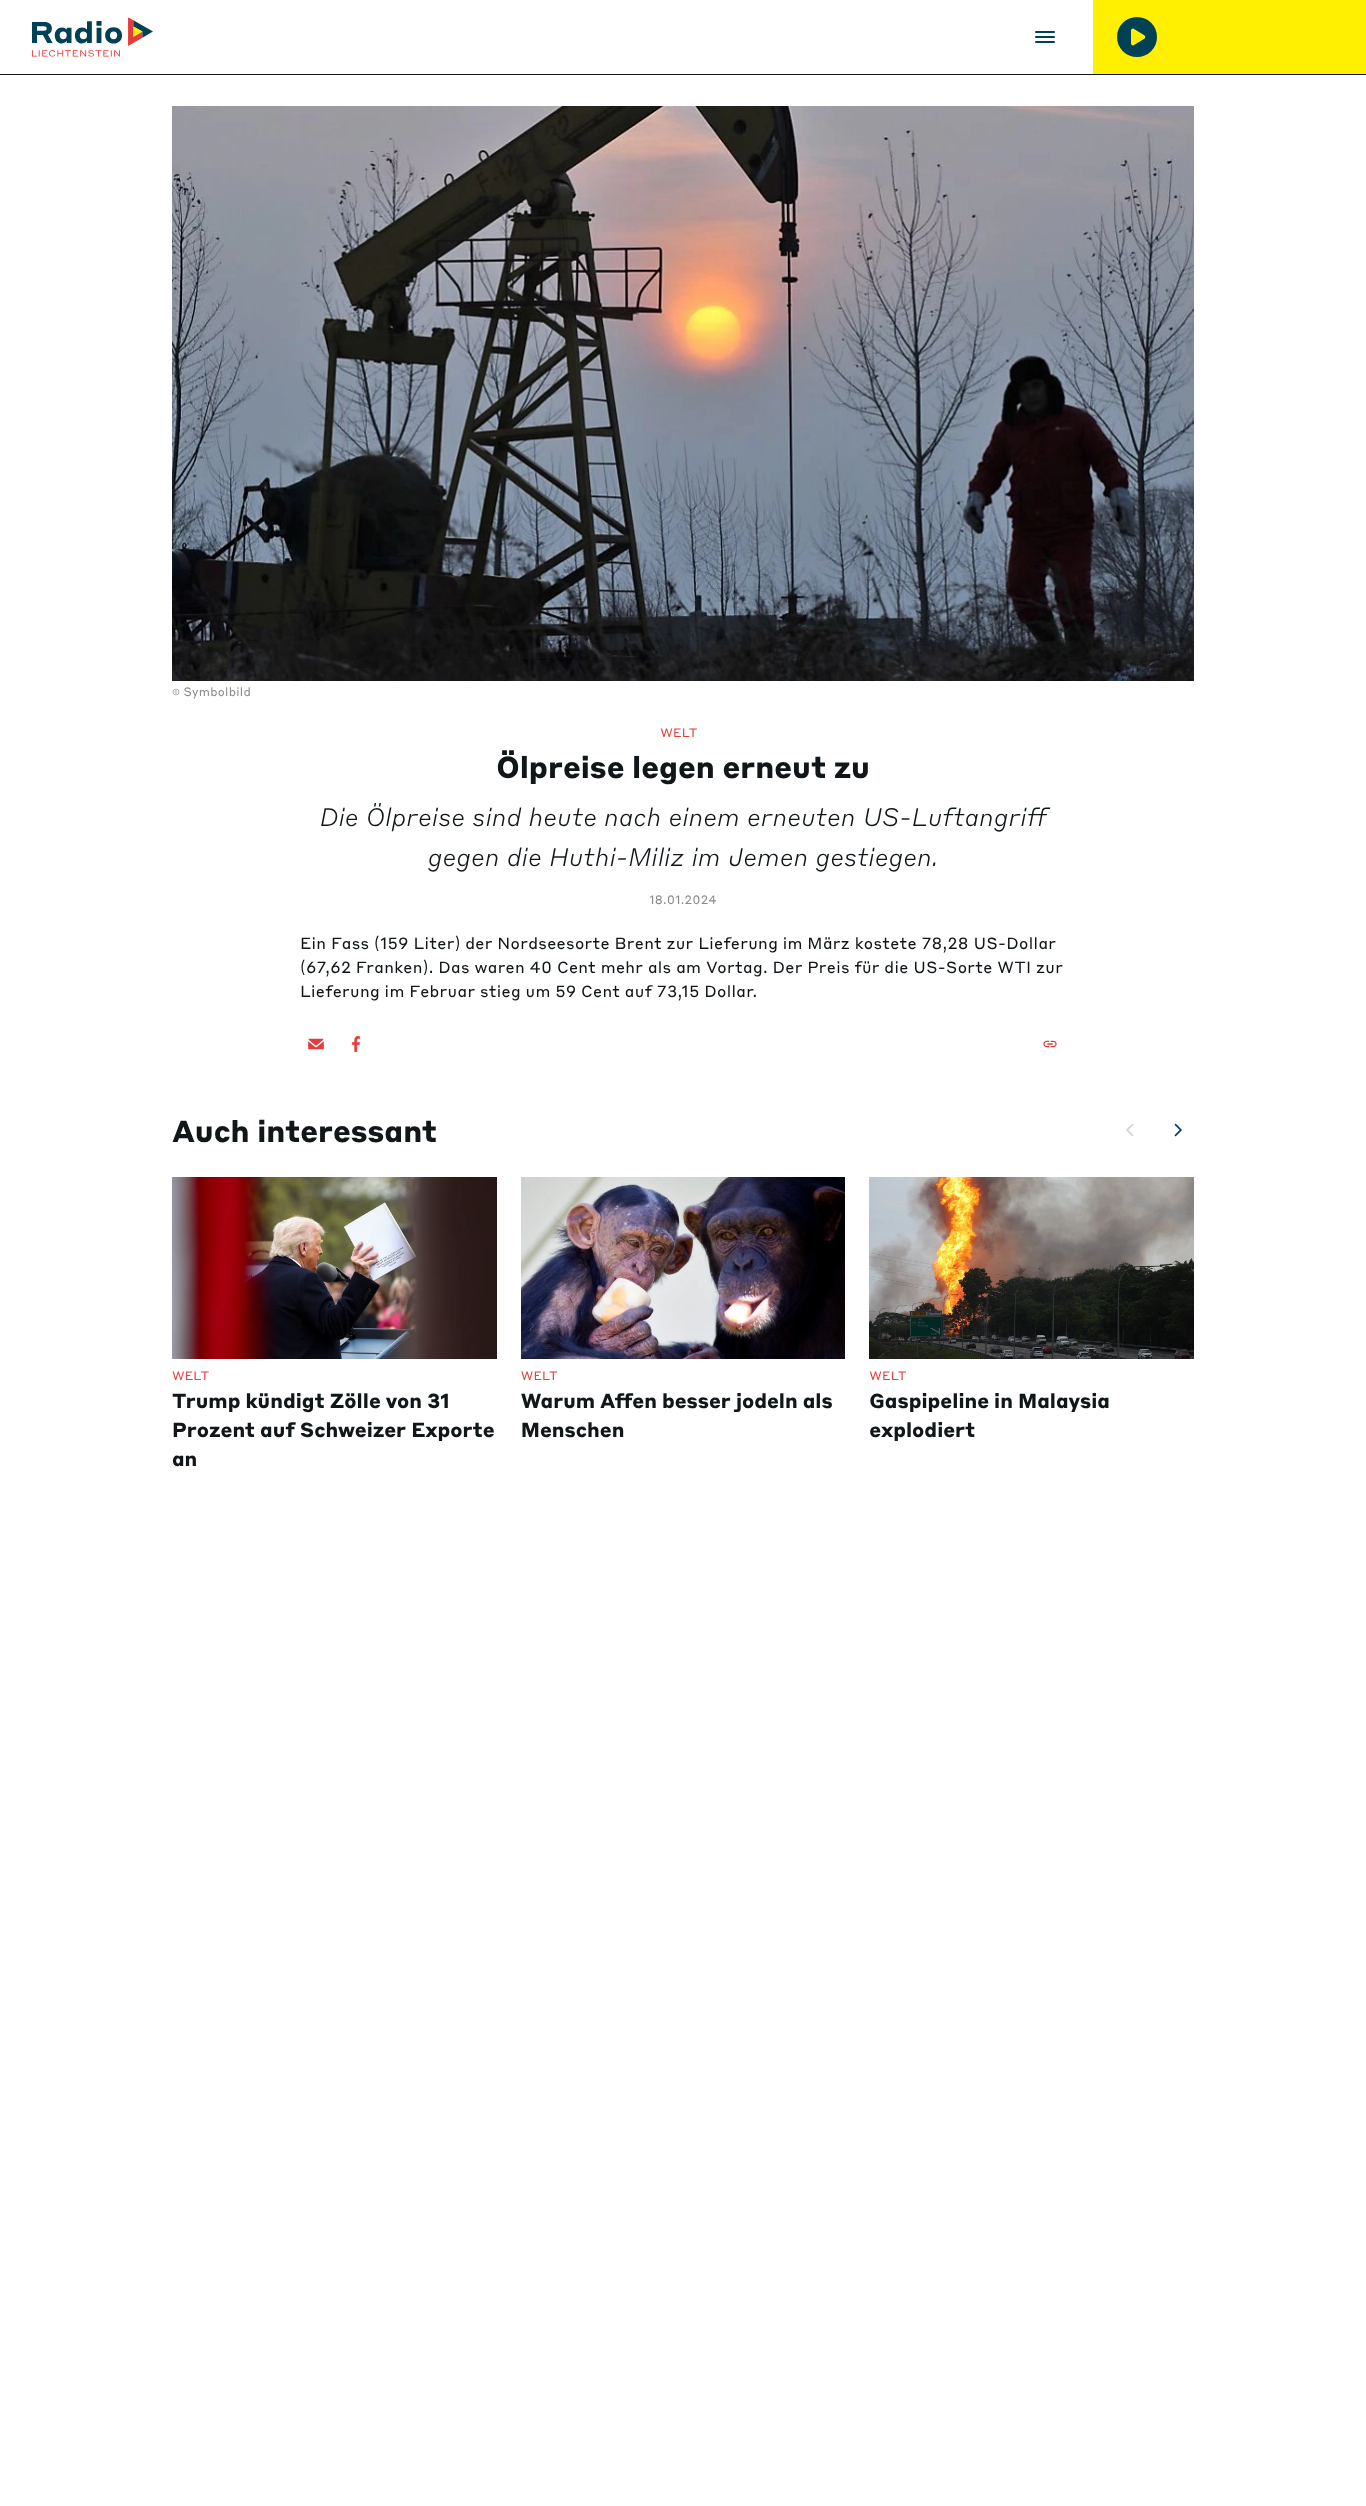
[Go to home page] (92, 37)
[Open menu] (1045, 37)
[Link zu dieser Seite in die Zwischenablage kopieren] (1050, 1044)
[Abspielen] (1137, 37)
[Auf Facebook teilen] (356, 1044)
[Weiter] (1178, 1130)
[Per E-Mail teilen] (316, 1044)
